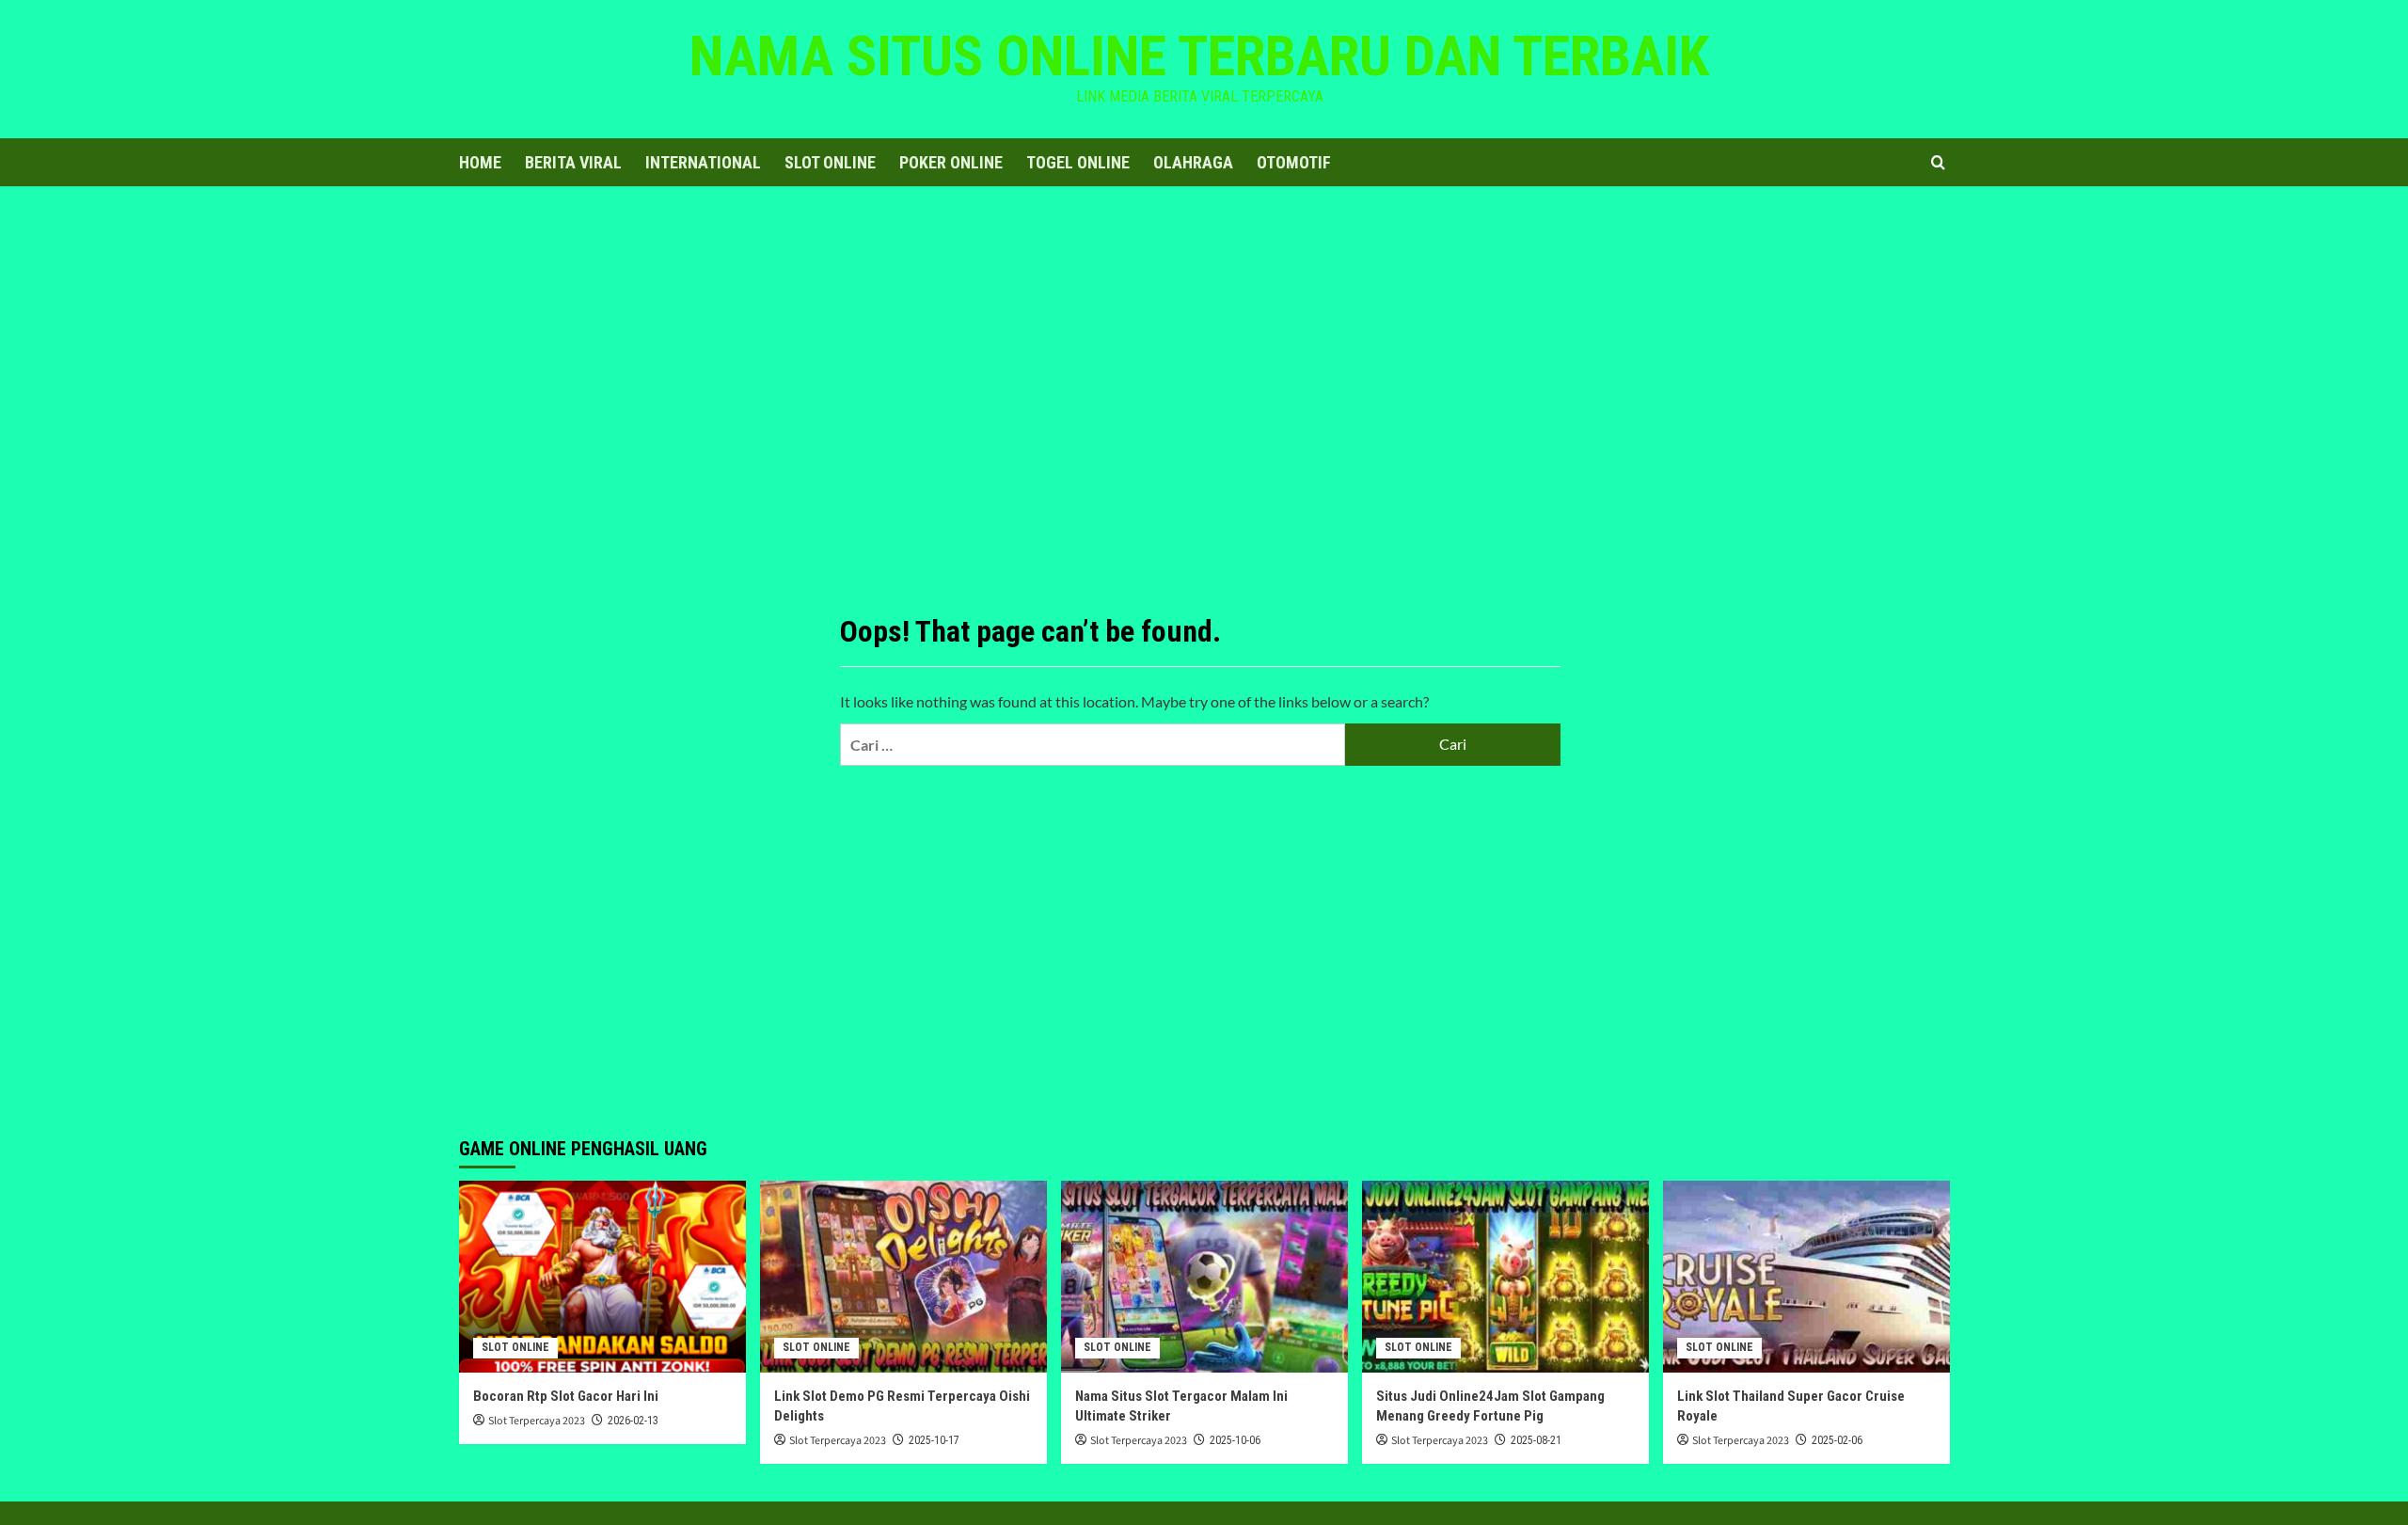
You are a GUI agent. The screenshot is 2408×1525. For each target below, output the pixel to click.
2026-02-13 (633, 1421)
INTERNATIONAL (703, 162)
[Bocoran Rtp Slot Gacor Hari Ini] (602, 1276)
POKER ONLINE (951, 162)
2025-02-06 (1837, 1440)
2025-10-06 (1235, 1440)
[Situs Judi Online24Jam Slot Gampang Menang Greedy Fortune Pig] (1505, 1276)
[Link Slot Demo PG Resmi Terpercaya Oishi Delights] (903, 1276)
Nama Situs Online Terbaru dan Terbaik (1199, 56)
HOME (480, 162)
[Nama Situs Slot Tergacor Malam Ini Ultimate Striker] (1204, 1276)
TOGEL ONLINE (1078, 162)
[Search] (1938, 162)
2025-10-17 (934, 1440)
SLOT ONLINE (830, 162)
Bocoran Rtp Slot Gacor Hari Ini (566, 1396)
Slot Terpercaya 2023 (537, 1421)
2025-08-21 (1536, 1440)
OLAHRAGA (1193, 162)
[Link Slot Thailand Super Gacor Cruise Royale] (1806, 1276)
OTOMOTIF (1294, 162)
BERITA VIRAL (573, 162)
